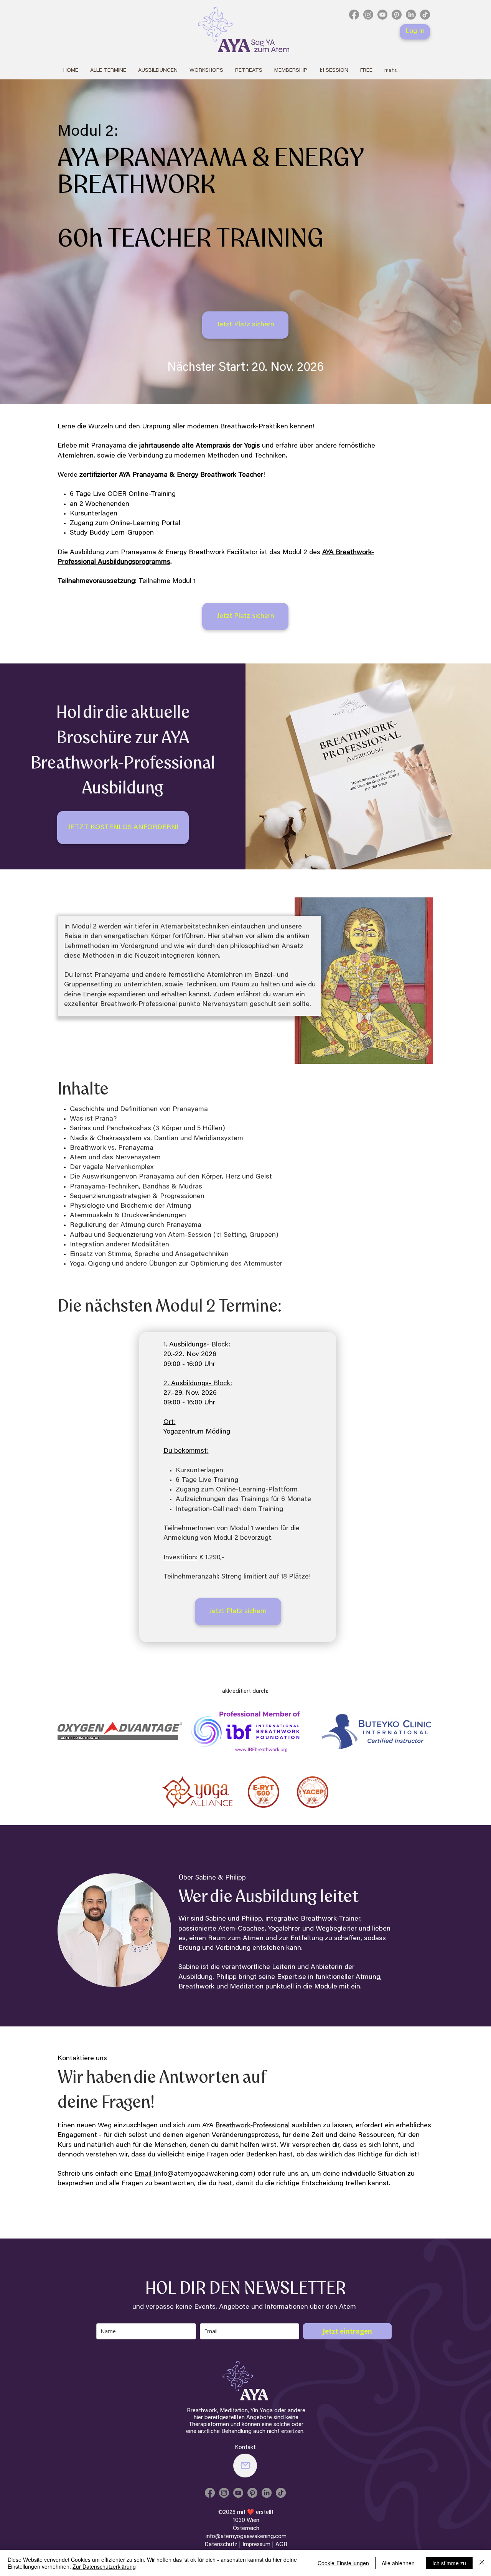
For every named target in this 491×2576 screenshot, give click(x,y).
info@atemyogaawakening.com (204, 2174)
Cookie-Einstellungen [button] (343, 2563)
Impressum (256, 2545)
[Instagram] (368, 15)
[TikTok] (425, 15)
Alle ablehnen (398, 2563)
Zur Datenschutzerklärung (104, 2566)
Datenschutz (222, 2545)
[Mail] (245, 2466)
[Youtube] (382, 15)
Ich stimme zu (449, 2563)
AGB (281, 2545)
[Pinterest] (397, 15)
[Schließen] (482, 2563)
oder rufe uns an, (283, 2174)
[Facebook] (354, 15)
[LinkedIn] (411, 15)
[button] (158, 71)
